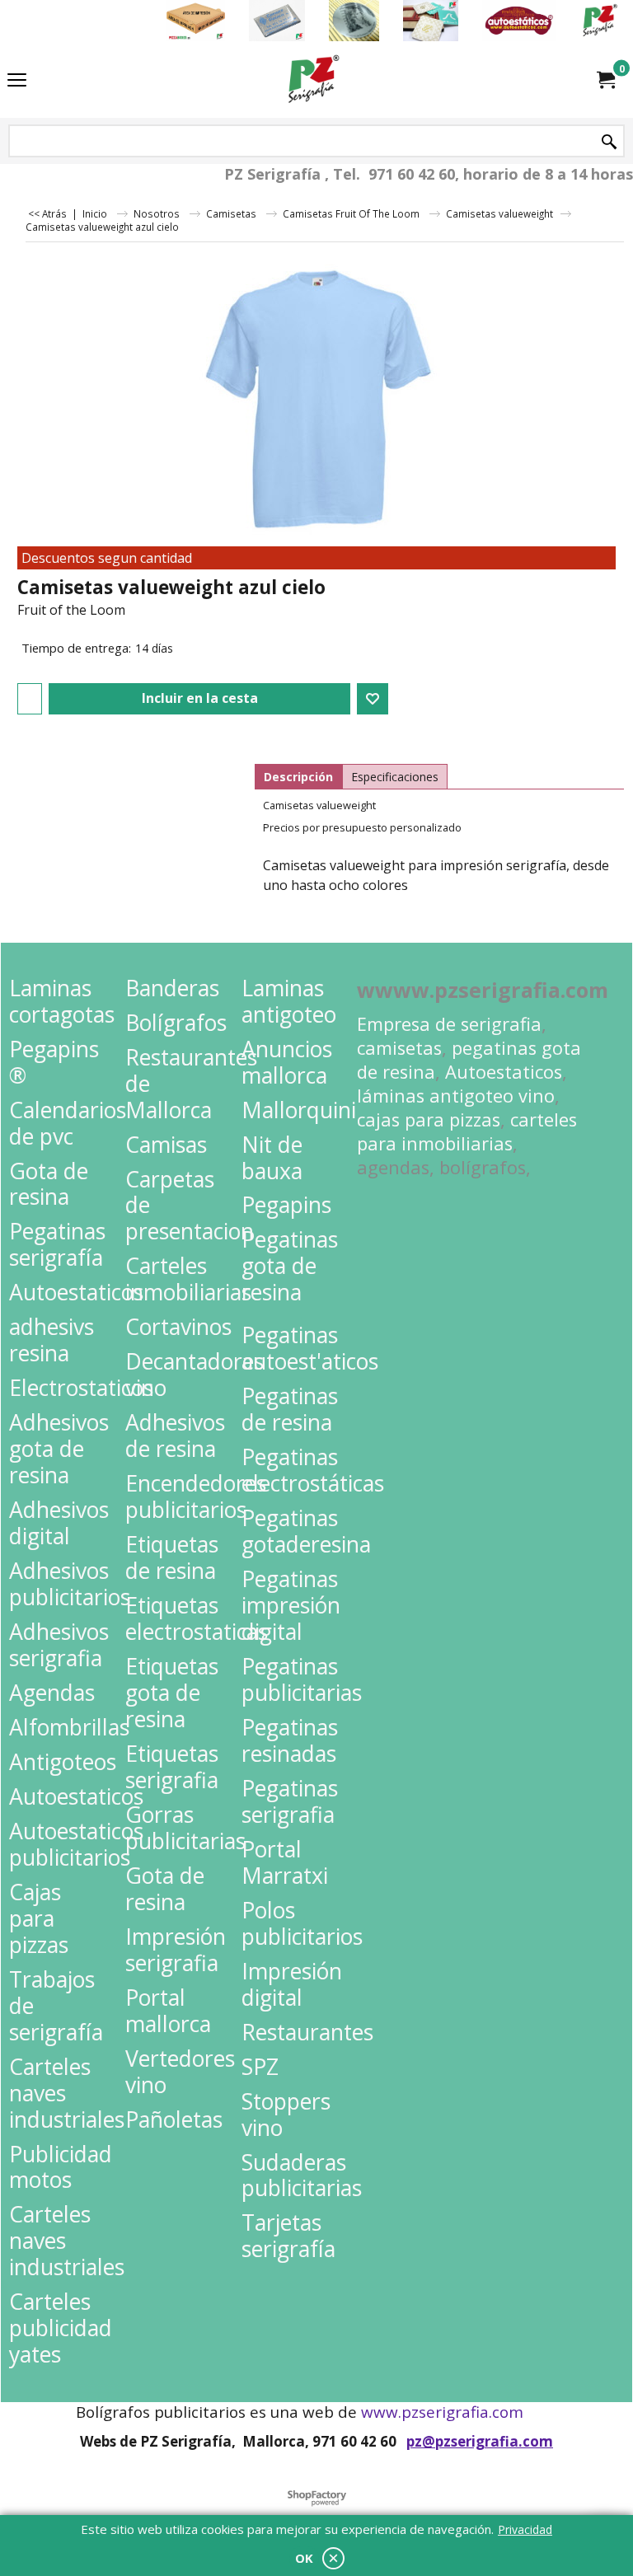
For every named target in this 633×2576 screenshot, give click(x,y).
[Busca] (609, 142)
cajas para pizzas (429, 1119)
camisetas (399, 1048)
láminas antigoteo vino (456, 1096)
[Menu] (17, 81)
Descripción (298, 777)
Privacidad (525, 2529)
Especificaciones (395, 777)
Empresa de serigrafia (449, 1024)
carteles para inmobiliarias (467, 1131)
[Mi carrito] (605, 80)
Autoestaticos (504, 1072)
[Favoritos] (373, 699)
